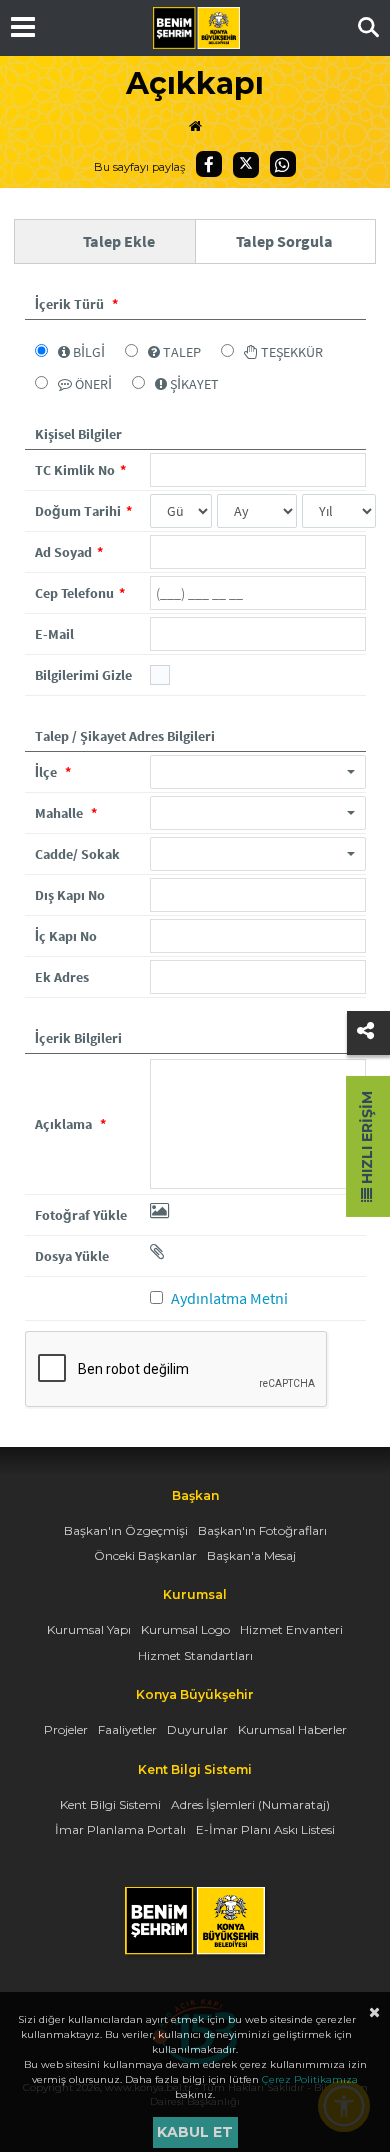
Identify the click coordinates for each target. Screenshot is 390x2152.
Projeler (66, 1729)
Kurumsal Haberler (292, 1729)
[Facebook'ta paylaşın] (209, 164)
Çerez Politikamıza (310, 2079)
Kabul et (195, 2132)
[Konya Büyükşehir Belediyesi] (196, 28)
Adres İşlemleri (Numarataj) (250, 1804)
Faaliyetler (127, 1729)
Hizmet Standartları (195, 1655)
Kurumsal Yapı (89, 1629)
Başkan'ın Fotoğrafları (262, 1530)
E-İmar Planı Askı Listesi (265, 1829)
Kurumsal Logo (185, 1629)
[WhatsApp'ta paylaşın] (283, 164)
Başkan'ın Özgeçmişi (126, 1530)
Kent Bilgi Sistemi (110, 1804)
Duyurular (197, 1729)
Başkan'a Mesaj (251, 1555)
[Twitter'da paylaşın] (246, 165)
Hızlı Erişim (367, 1139)
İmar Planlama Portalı (120, 1829)
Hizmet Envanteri (291, 1629)
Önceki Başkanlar (145, 1555)
